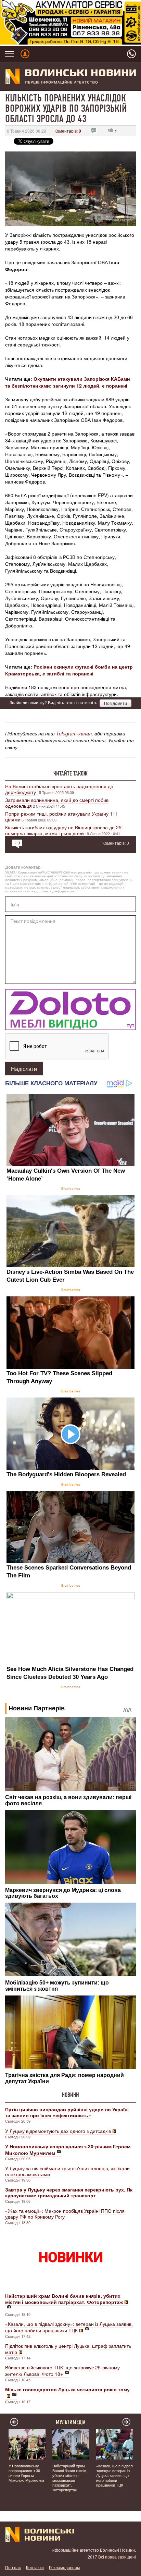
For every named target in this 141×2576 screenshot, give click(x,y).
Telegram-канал (74, 733)
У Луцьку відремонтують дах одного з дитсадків (58, 2131)
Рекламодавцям (64, 2567)
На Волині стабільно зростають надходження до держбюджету (59, 789)
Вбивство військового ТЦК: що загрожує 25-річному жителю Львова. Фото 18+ (62, 2371)
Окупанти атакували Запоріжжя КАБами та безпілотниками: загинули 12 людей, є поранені (68, 382)
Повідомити (116, 703)
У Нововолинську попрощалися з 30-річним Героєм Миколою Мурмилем (26, 2473)
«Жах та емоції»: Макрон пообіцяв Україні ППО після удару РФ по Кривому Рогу (65, 2214)
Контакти (35, 2567)
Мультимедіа (71, 2422)
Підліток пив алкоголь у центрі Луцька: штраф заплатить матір (68, 2349)
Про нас (13, 2567)
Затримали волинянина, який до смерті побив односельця (57, 803)
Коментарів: (68, 131)
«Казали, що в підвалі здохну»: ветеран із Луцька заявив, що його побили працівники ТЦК (69, 2327)
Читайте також (70, 773)
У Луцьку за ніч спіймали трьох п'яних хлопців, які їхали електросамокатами (67, 2171)
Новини (70, 2095)
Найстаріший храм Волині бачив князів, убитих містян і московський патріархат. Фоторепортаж (70, 2478)
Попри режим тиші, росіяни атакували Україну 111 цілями (62, 816)
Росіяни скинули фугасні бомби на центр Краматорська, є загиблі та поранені (69, 670)
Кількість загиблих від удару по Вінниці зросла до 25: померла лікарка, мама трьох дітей (64, 830)
